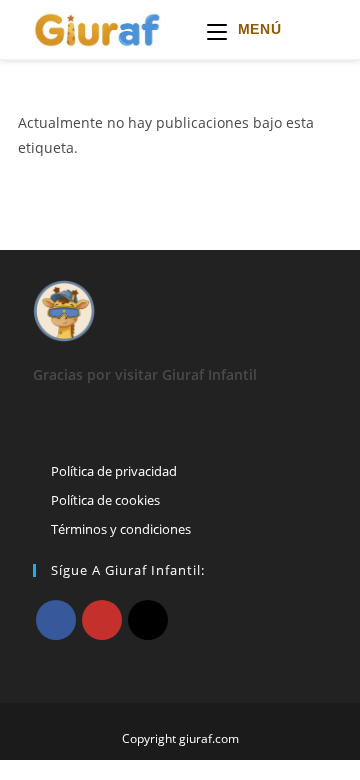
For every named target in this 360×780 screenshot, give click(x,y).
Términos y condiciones (121, 529)
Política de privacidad (114, 471)
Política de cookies (105, 500)
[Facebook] (56, 620)
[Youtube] (102, 620)
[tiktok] (148, 620)
